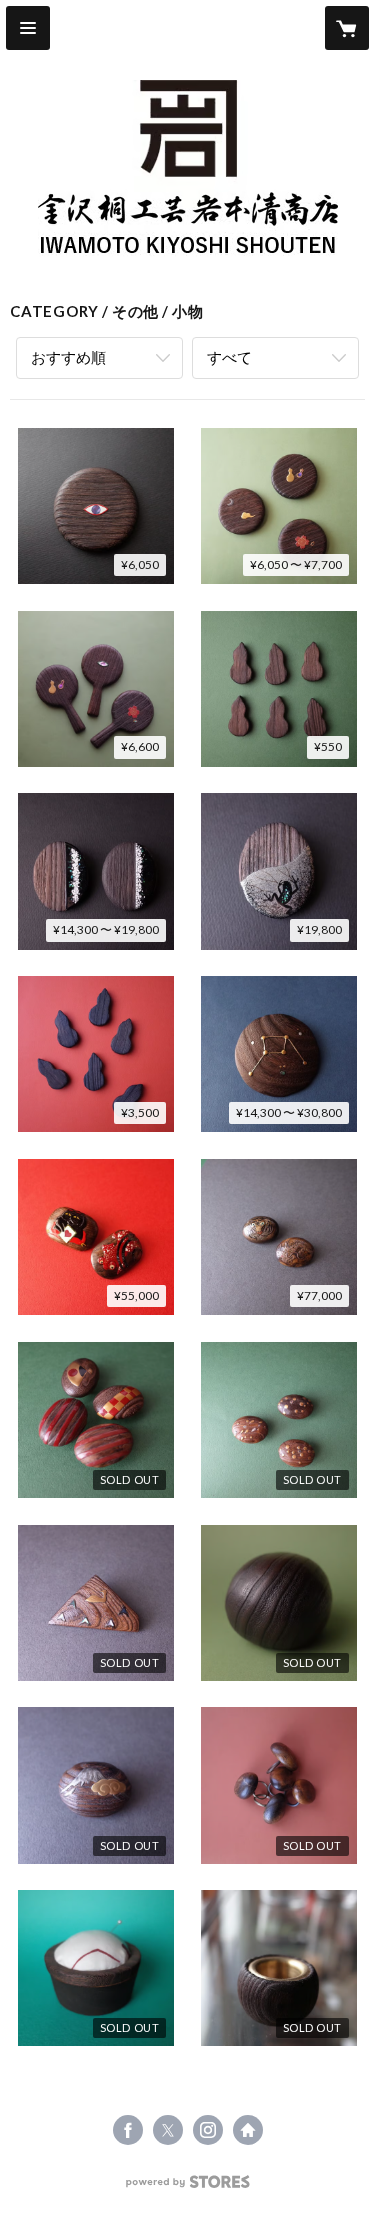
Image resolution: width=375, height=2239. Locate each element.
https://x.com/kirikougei (168, 2130)
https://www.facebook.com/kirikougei (128, 2130)
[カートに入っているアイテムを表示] (347, 28)
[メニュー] (28, 28)
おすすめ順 (68, 357)
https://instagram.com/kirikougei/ (208, 2130)
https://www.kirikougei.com (248, 2130)
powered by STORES (187, 2187)
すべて (229, 357)
